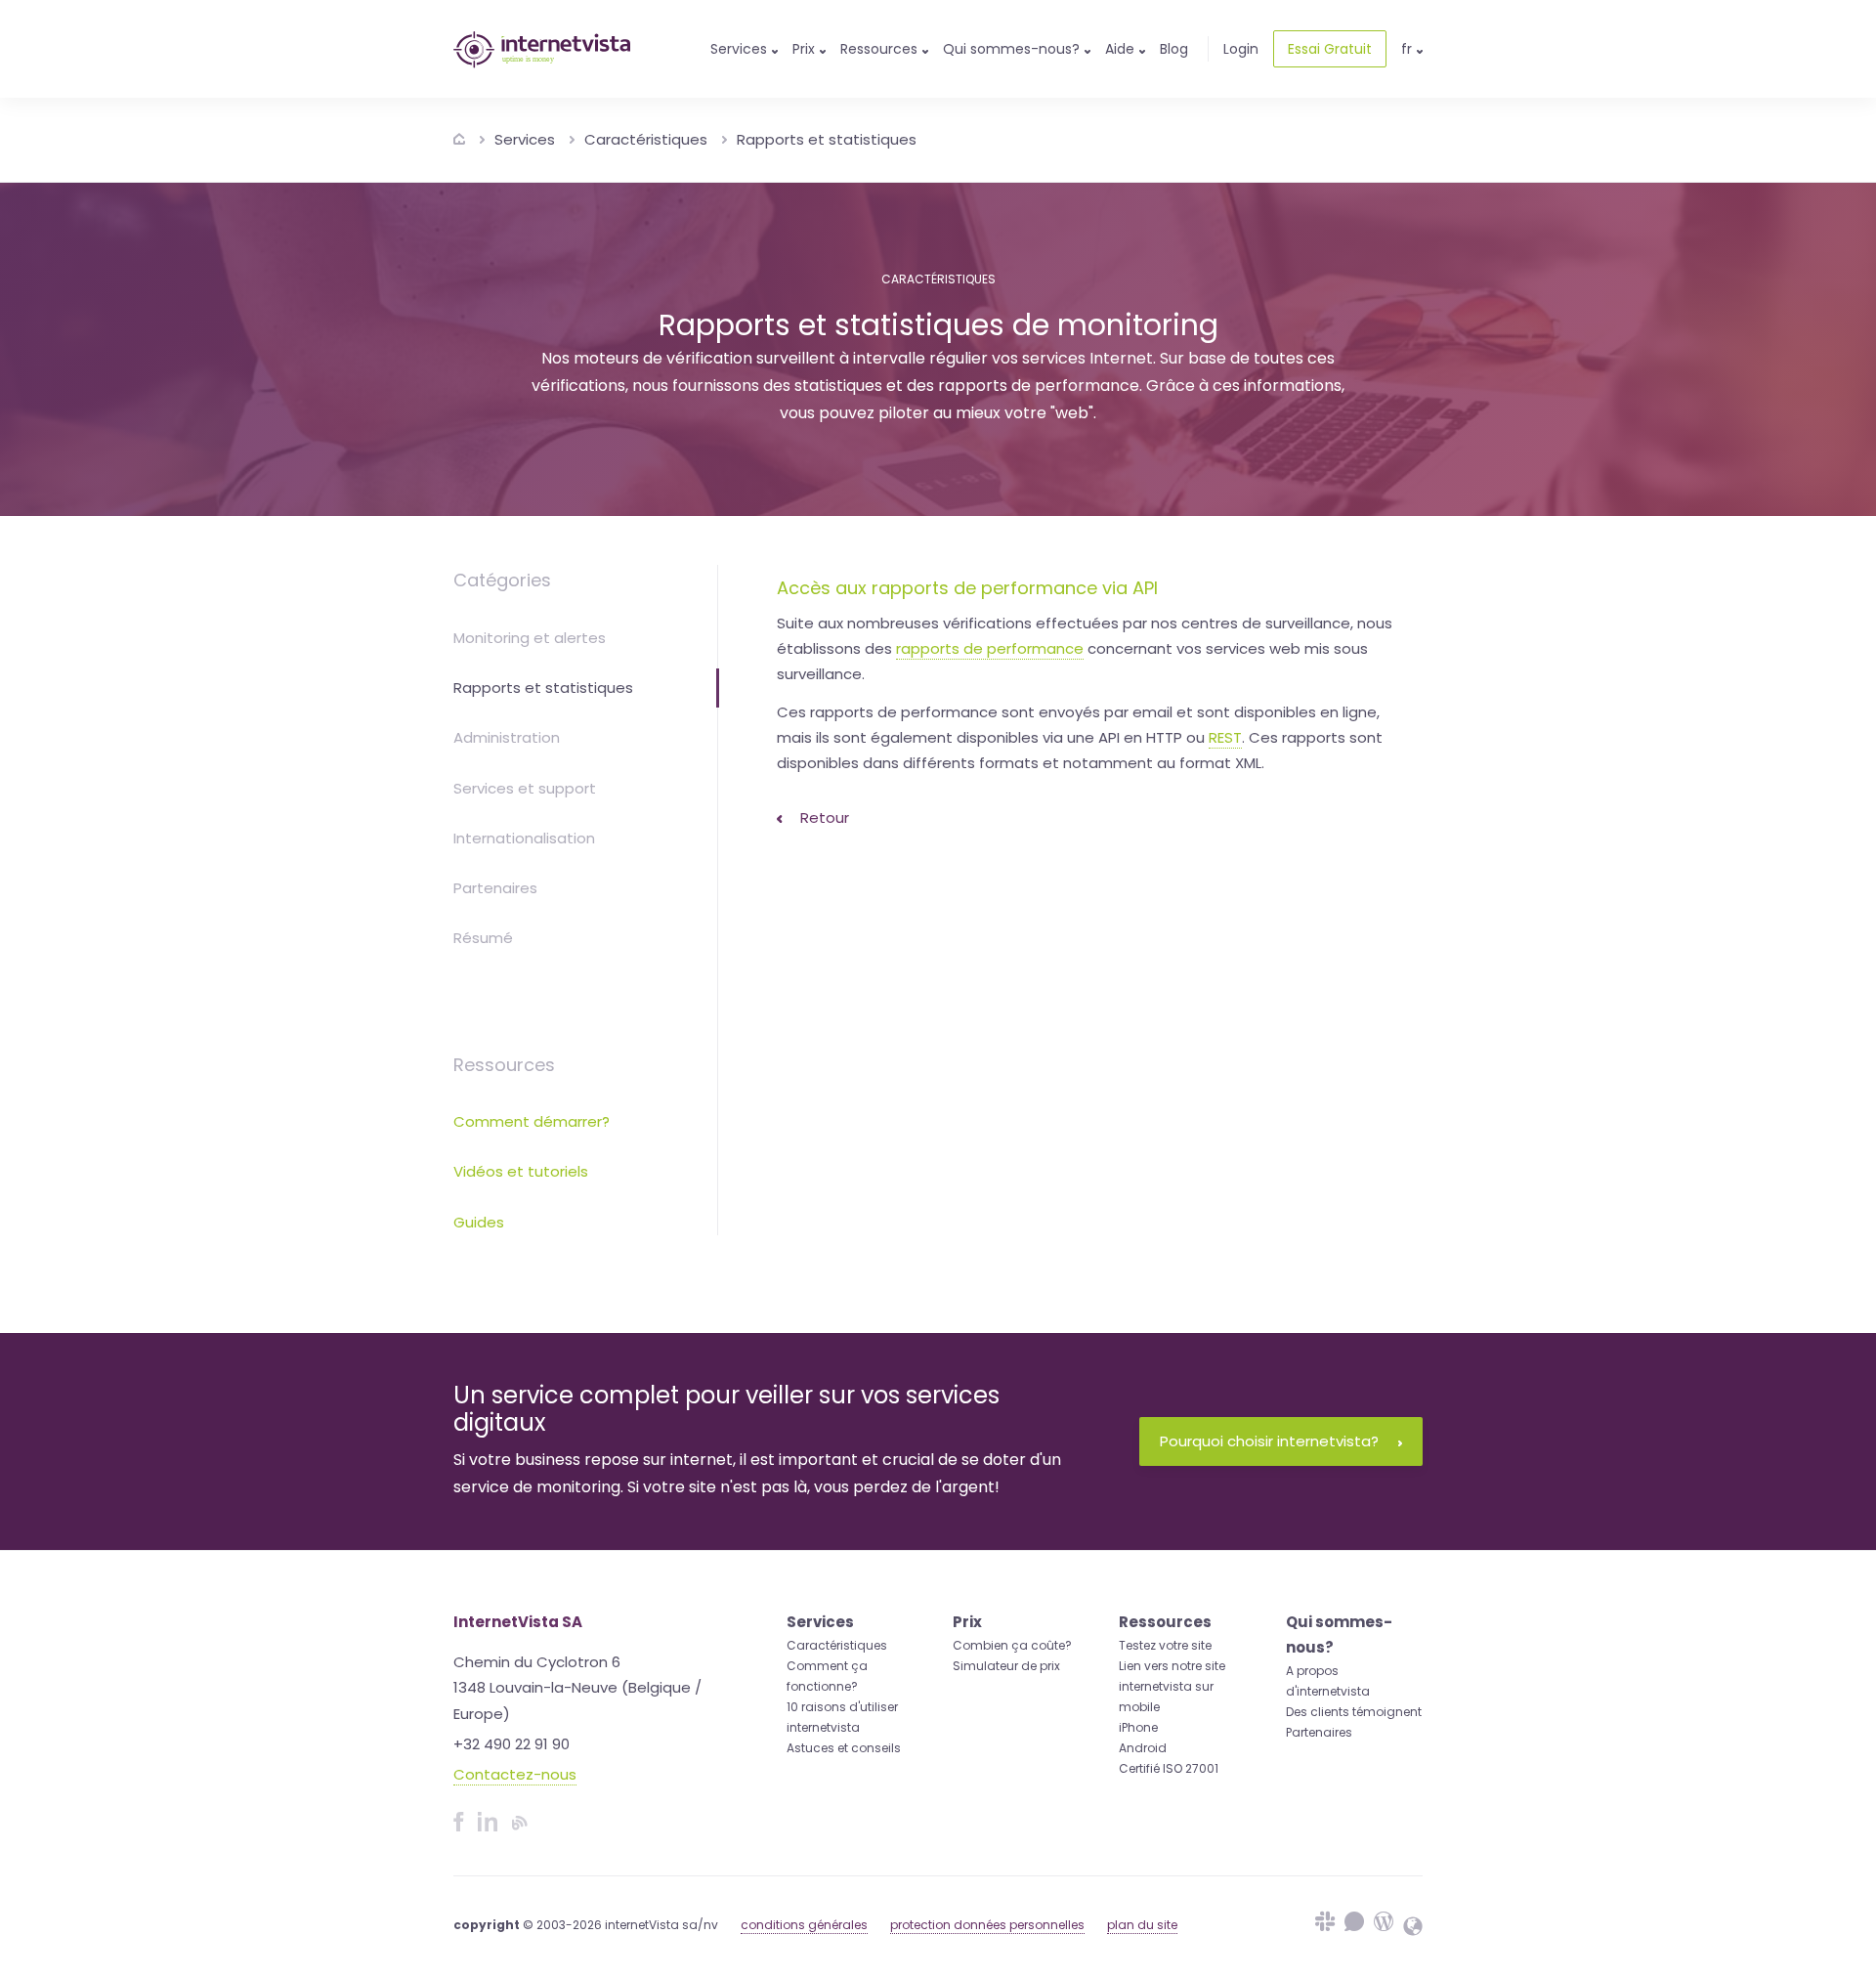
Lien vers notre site (1172, 1666)
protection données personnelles (987, 1925)
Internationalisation (524, 838)
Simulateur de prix (1006, 1666)
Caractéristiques (646, 139)
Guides (479, 1222)
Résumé (483, 938)
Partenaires (495, 888)
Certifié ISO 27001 (1169, 1768)
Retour (823, 817)
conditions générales (804, 1925)
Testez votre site (1165, 1645)
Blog (1174, 49)
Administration (507, 737)
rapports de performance (990, 648)
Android (1143, 1748)
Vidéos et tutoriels (521, 1171)
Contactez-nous (515, 1774)
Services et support (525, 788)
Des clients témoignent (1354, 1712)
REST (1225, 737)
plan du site (1142, 1925)
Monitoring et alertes (530, 638)
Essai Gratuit (1330, 49)
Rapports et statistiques (827, 139)
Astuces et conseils (844, 1748)
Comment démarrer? (532, 1121)
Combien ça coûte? (1012, 1645)
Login (1241, 49)
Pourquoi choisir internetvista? (1269, 1441)
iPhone (1138, 1727)
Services (525, 139)
